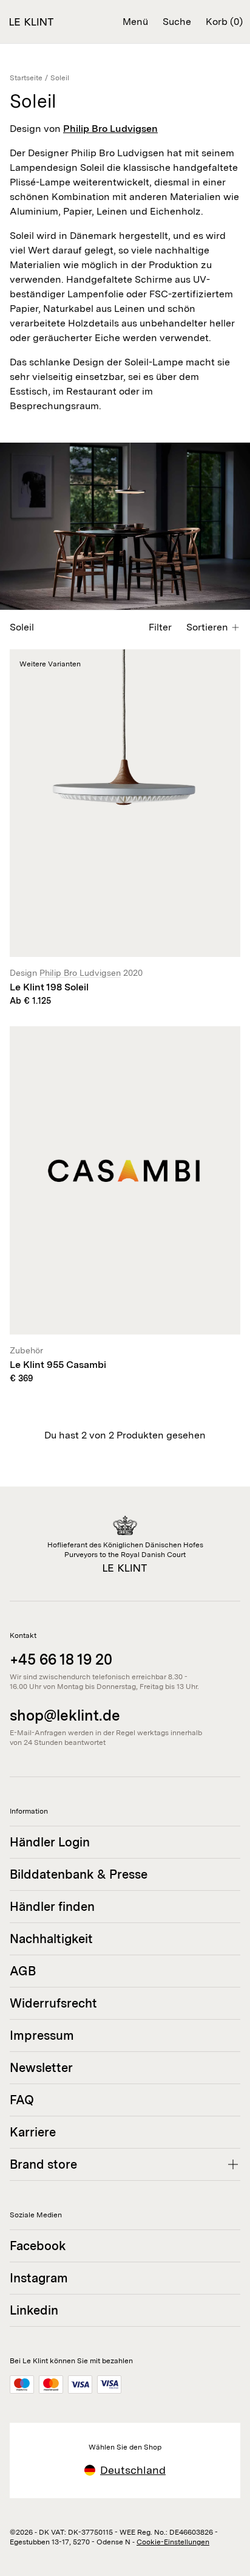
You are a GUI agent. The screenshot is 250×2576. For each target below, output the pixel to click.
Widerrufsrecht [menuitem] (53, 2003)
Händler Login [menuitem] (50, 1842)
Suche (177, 22)
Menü (135, 22)
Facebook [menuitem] (38, 2246)
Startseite (26, 78)
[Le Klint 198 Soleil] (125, 828)
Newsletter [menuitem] (41, 2068)
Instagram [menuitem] (39, 2278)
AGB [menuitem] (23, 1971)
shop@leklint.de (65, 1715)
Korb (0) (224, 22)
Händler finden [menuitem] (52, 1907)
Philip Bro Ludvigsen (110, 129)
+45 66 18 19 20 (61, 1659)
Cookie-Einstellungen (173, 2542)
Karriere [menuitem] (33, 2132)
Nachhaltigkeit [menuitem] (51, 1939)
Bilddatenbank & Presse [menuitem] (79, 1874)
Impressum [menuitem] (42, 2036)
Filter (160, 627)
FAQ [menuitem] (22, 2100)
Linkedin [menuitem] (34, 2310)
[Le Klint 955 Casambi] (125, 1205)
